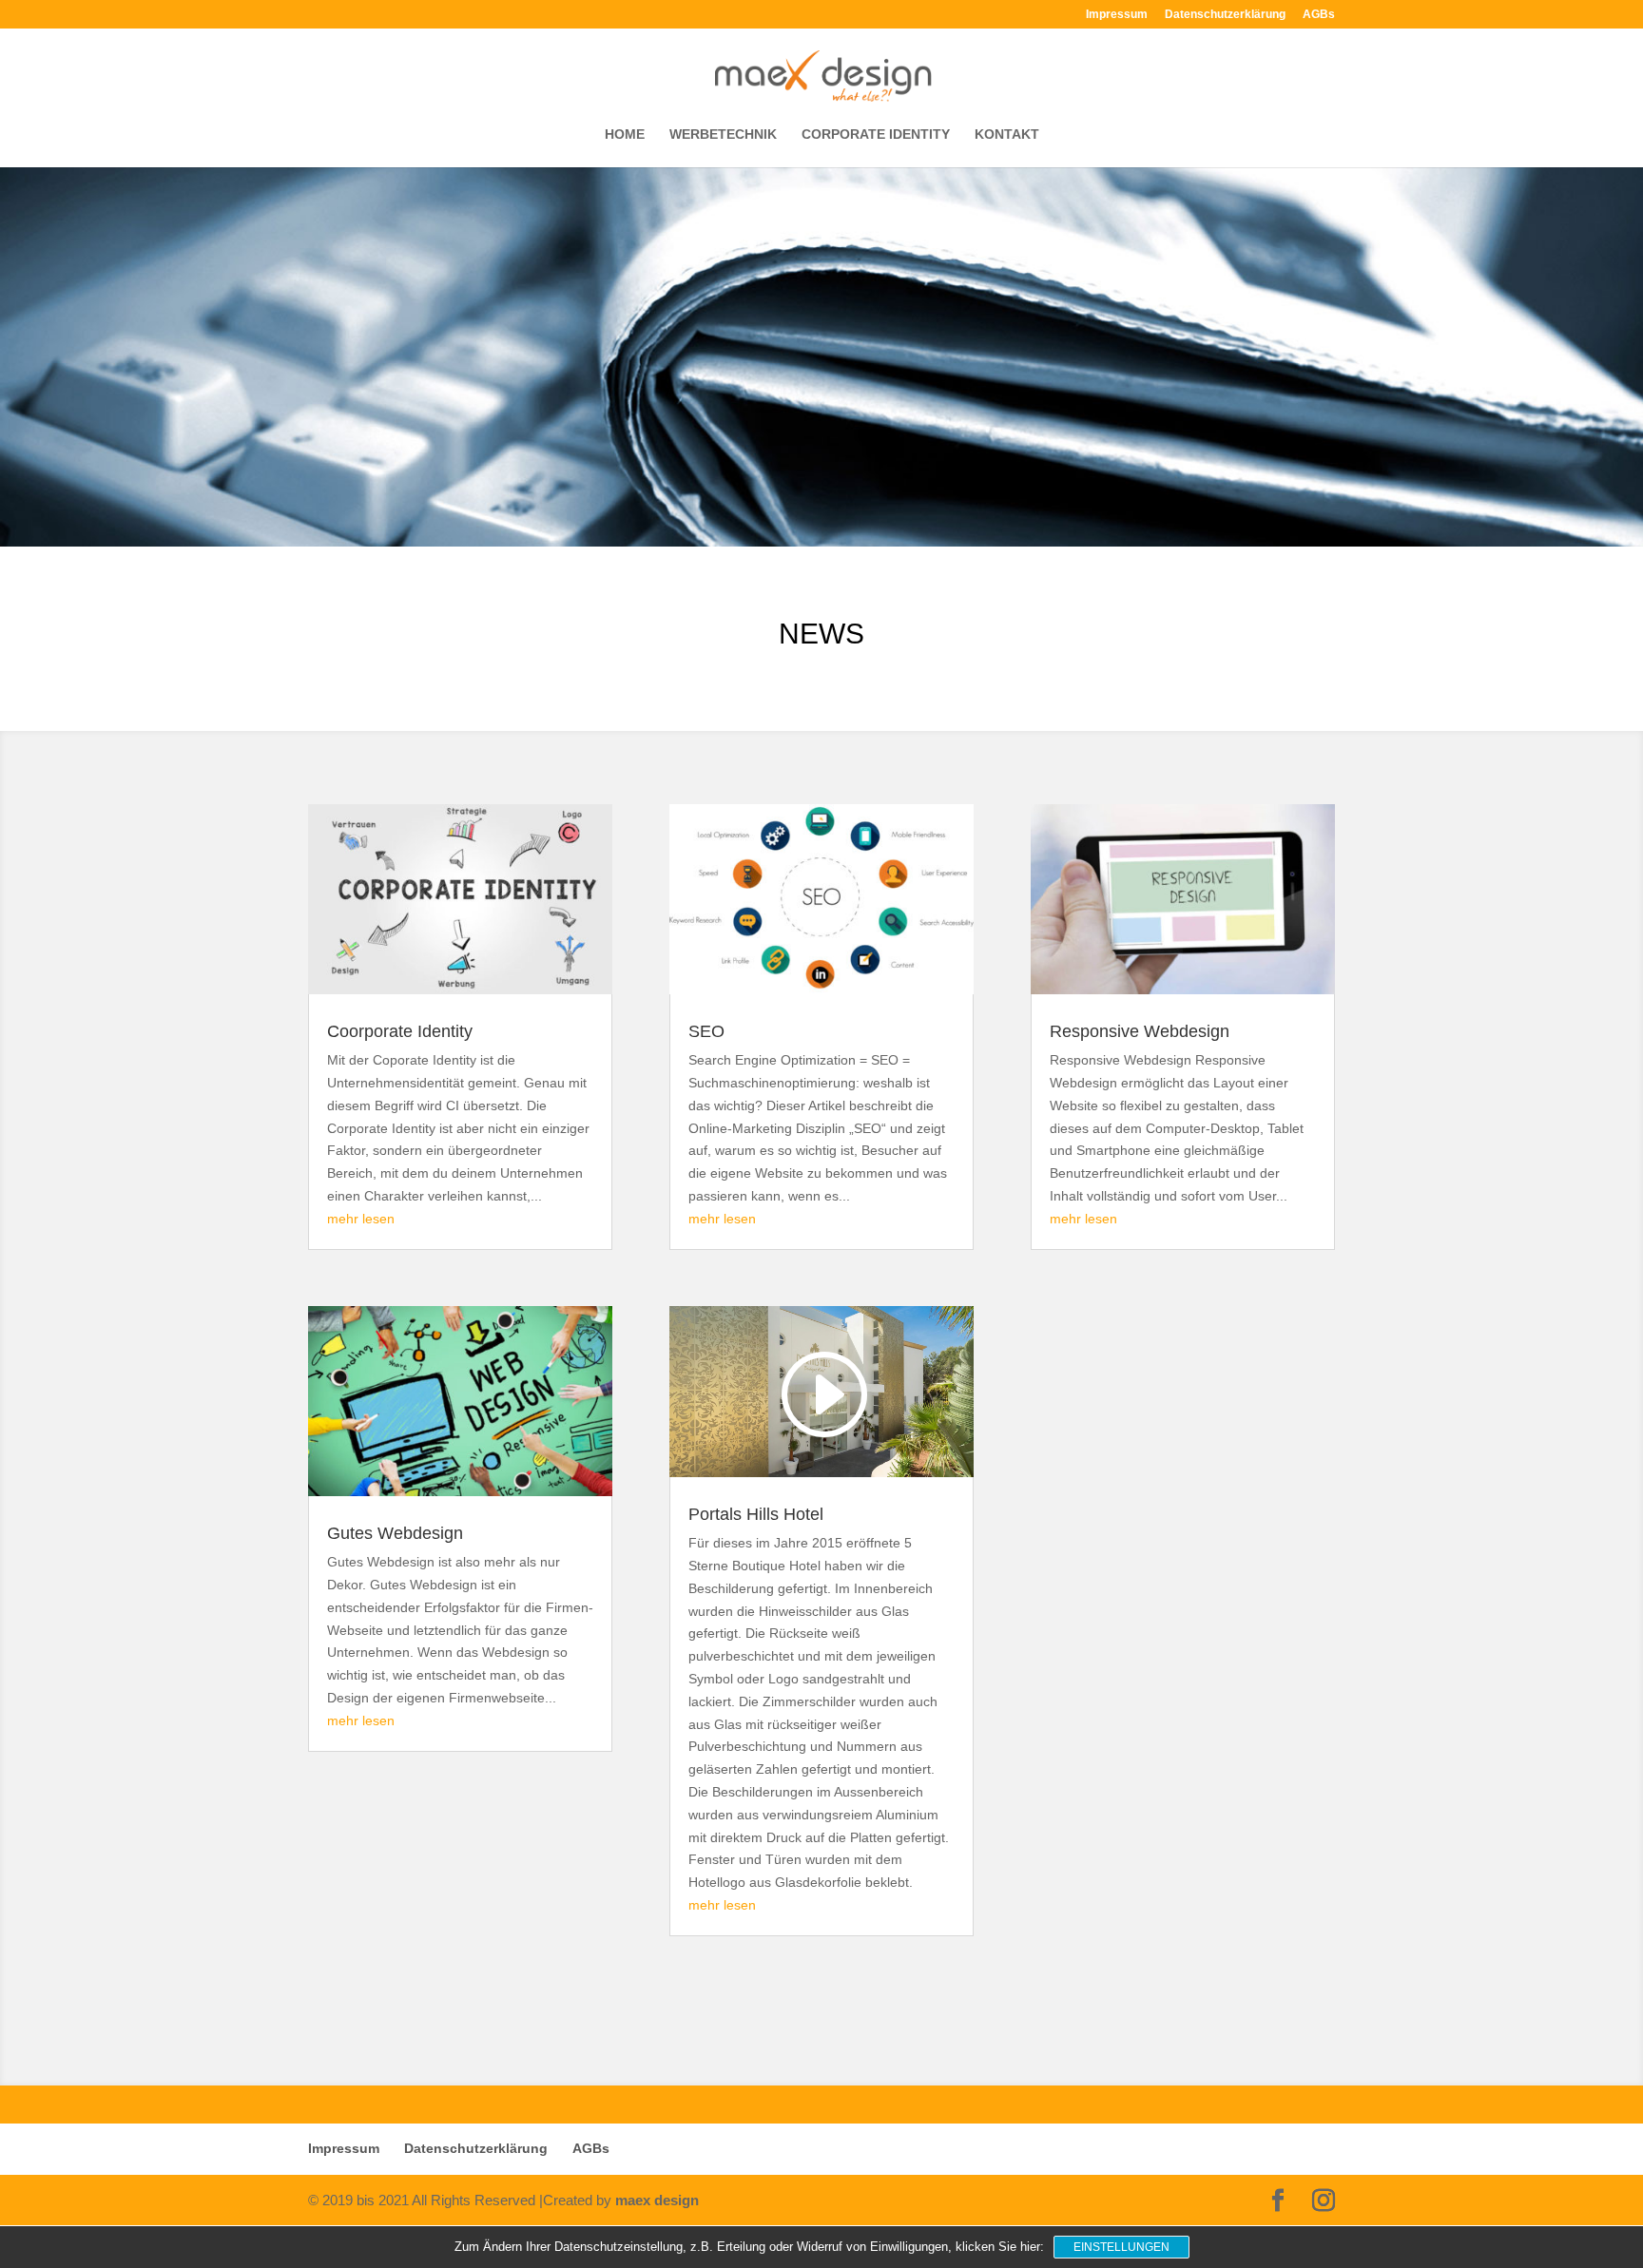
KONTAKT (1007, 135)
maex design (657, 2200)
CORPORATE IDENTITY (876, 135)
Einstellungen (1121, 2247)
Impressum (1117, 15)
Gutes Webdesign (395, 1533)
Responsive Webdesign (1140, 1031)
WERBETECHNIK (723, 135)
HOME (625, 135)
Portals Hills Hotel (756, 1514)
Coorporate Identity (400, 1031)
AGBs (1319, 15)
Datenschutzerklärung (1225, 15)
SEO (706, 1031)
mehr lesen (361, 1219)
